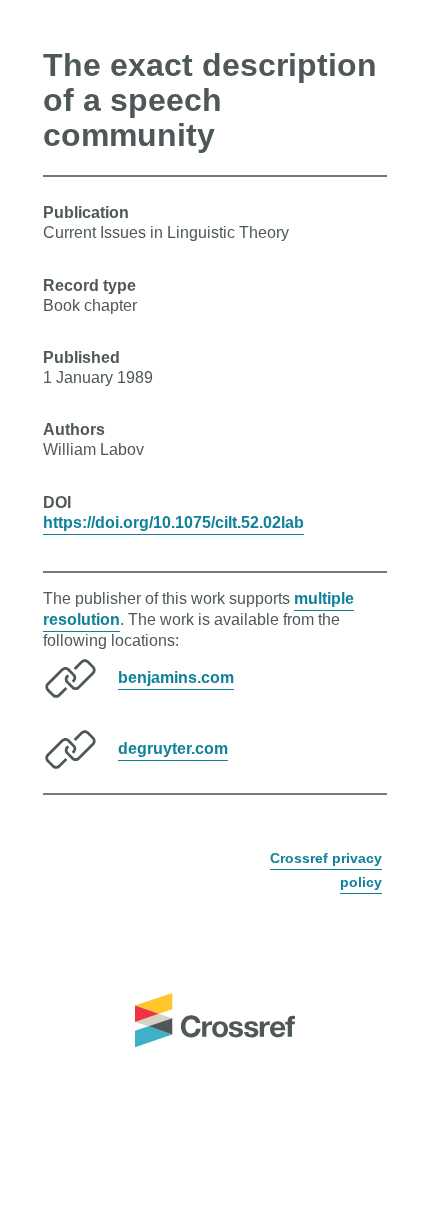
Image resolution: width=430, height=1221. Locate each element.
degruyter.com (173, 748)
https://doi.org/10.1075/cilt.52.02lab (173, 522)
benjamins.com (176, 677)
